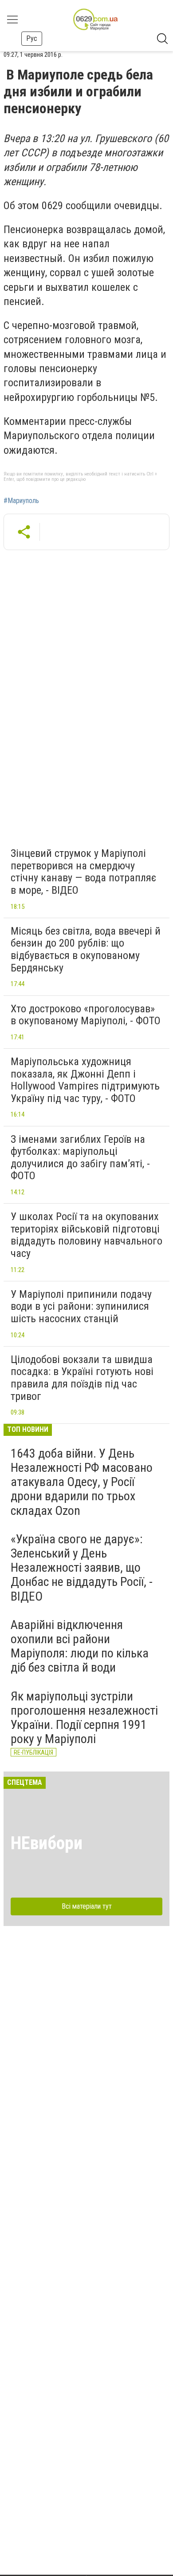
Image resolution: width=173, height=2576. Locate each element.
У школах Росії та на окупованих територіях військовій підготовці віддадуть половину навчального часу (86, 1235)
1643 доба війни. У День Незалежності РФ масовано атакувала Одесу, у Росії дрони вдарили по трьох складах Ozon (82, 1482)
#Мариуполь (21, 501)
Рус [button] (32, 38)
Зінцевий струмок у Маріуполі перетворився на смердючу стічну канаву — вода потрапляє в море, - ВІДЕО (83, 872)
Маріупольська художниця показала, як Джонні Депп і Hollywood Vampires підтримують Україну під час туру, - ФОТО (85, 1080)
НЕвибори (47, 1843)
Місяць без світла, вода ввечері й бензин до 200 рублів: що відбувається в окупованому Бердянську (86, 949)
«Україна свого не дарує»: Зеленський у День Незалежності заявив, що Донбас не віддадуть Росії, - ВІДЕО (82, 1568)
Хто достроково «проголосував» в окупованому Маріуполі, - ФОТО (86, 1015)
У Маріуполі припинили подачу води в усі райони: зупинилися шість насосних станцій (81, 1306)
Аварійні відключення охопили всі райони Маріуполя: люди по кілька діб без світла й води (80, 1646)
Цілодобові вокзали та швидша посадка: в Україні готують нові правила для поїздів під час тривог (82, 1378)
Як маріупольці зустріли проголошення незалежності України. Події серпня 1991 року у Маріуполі (84, 1718)
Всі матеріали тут (87, 1906)
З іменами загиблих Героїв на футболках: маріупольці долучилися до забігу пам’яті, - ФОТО (80, 1158)
